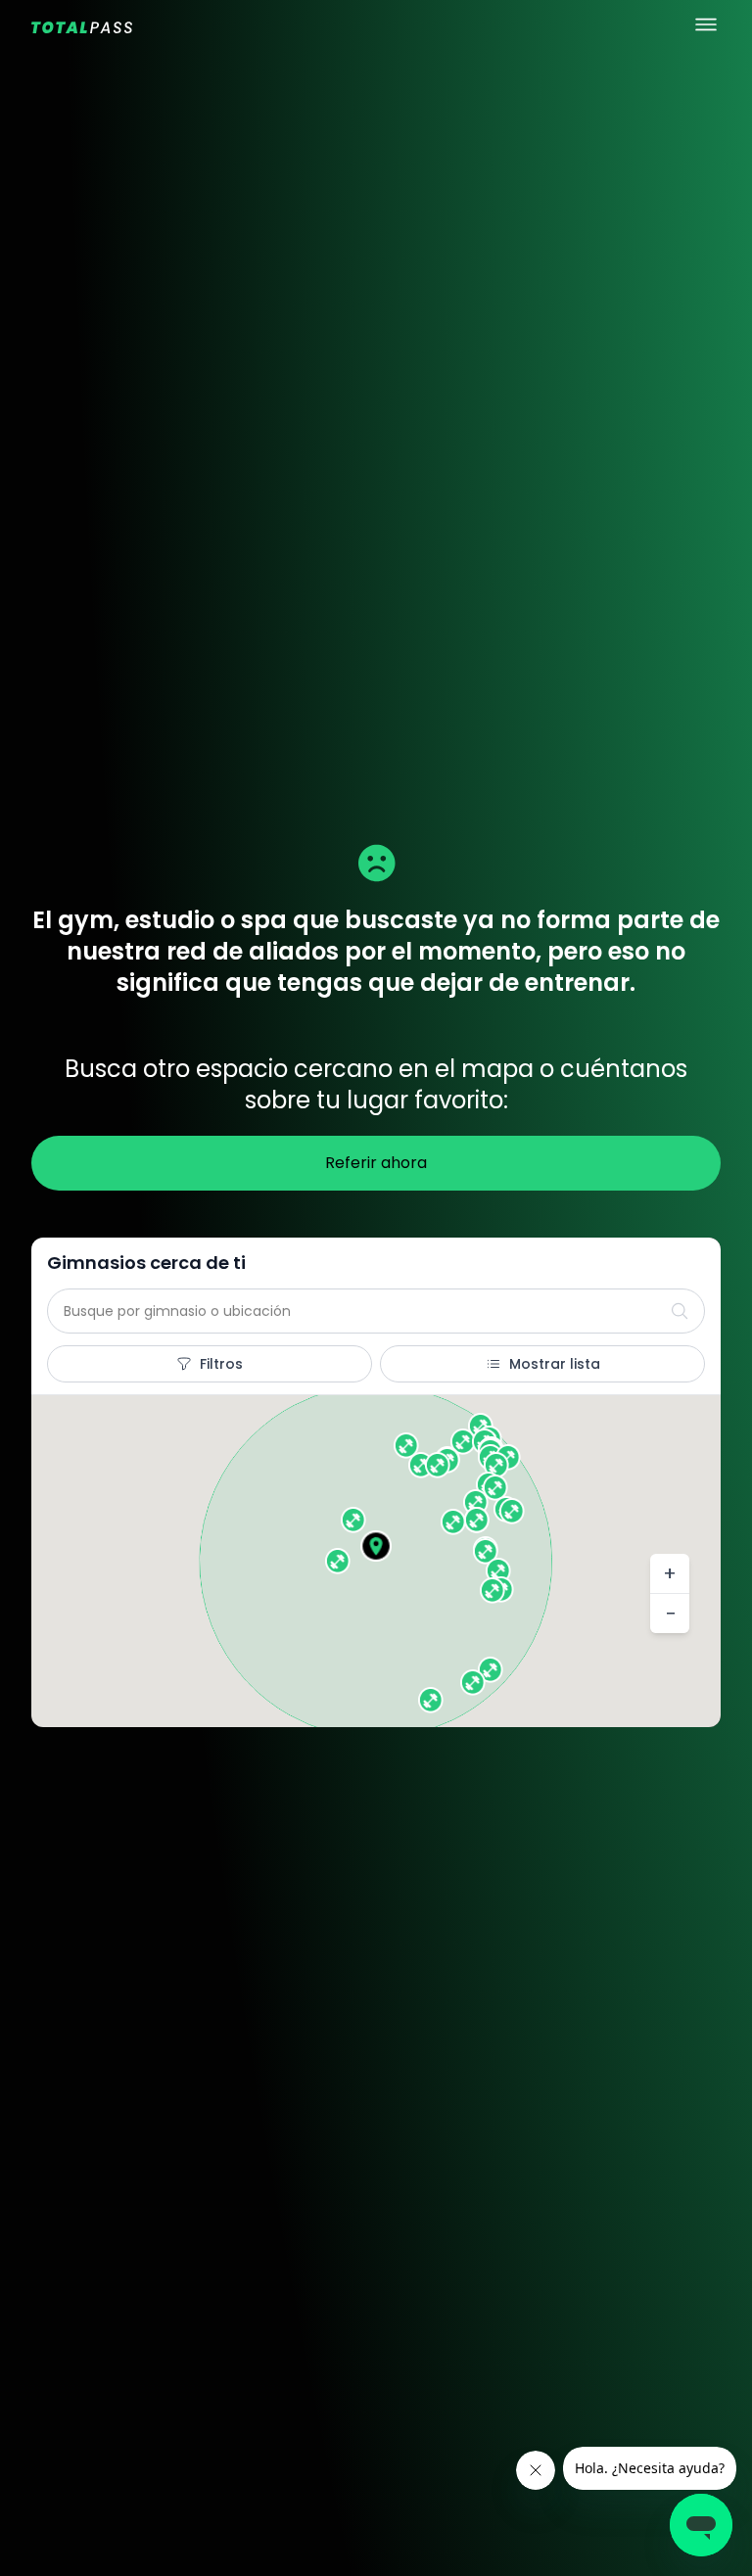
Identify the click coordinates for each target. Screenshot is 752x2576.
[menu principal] (706, 24)
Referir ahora (376, 1163)
